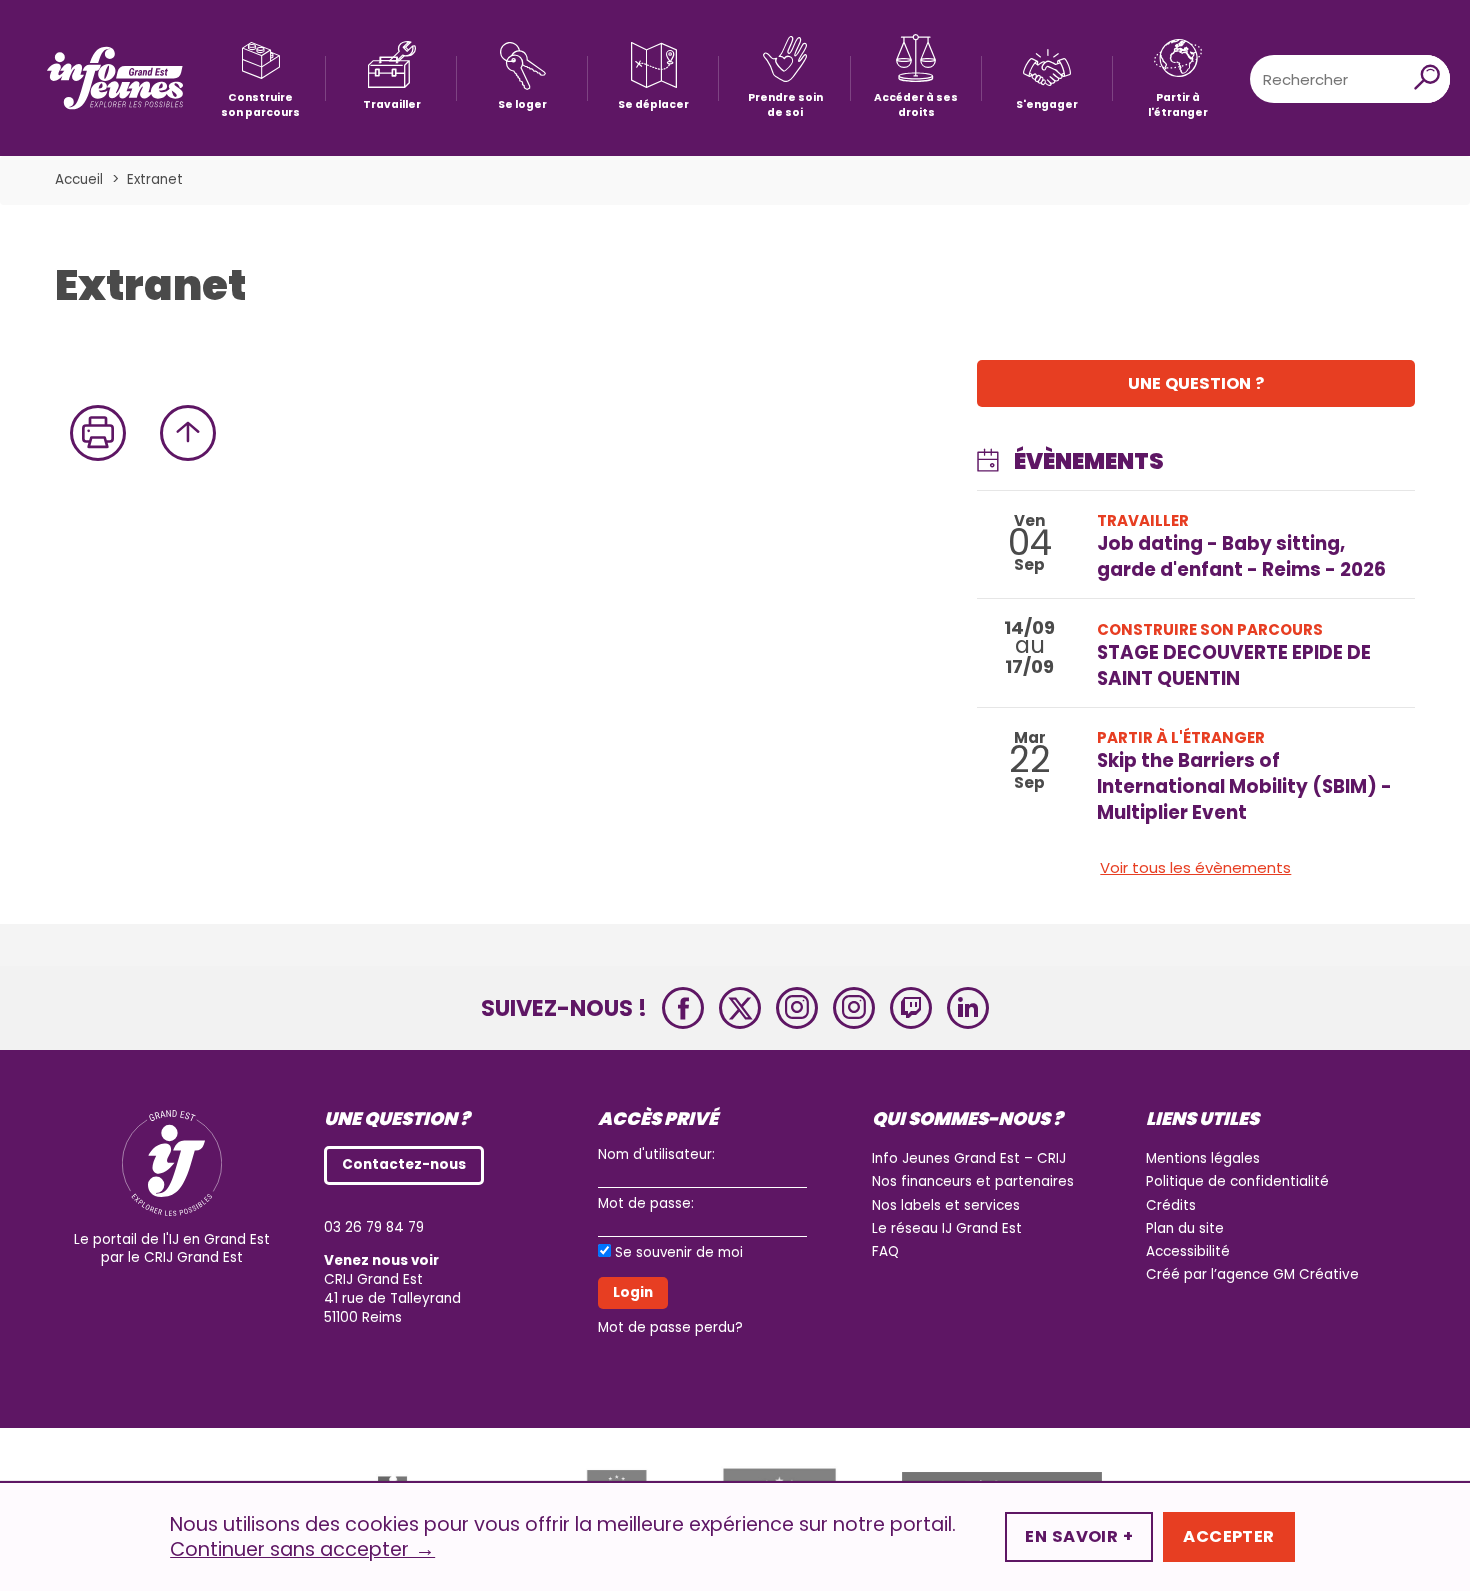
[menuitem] (260, 78)
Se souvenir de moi (679, 1253)
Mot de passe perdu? (670, 1327)
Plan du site (1185, 1228)
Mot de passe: (646, 1203)
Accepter (1229, 1536)
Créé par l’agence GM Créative (1252, 1274)
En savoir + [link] (1079, 1536)
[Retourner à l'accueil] (115, 78)
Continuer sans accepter (302, 1550)
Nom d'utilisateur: (656, 1154)
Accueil (79, 179)
